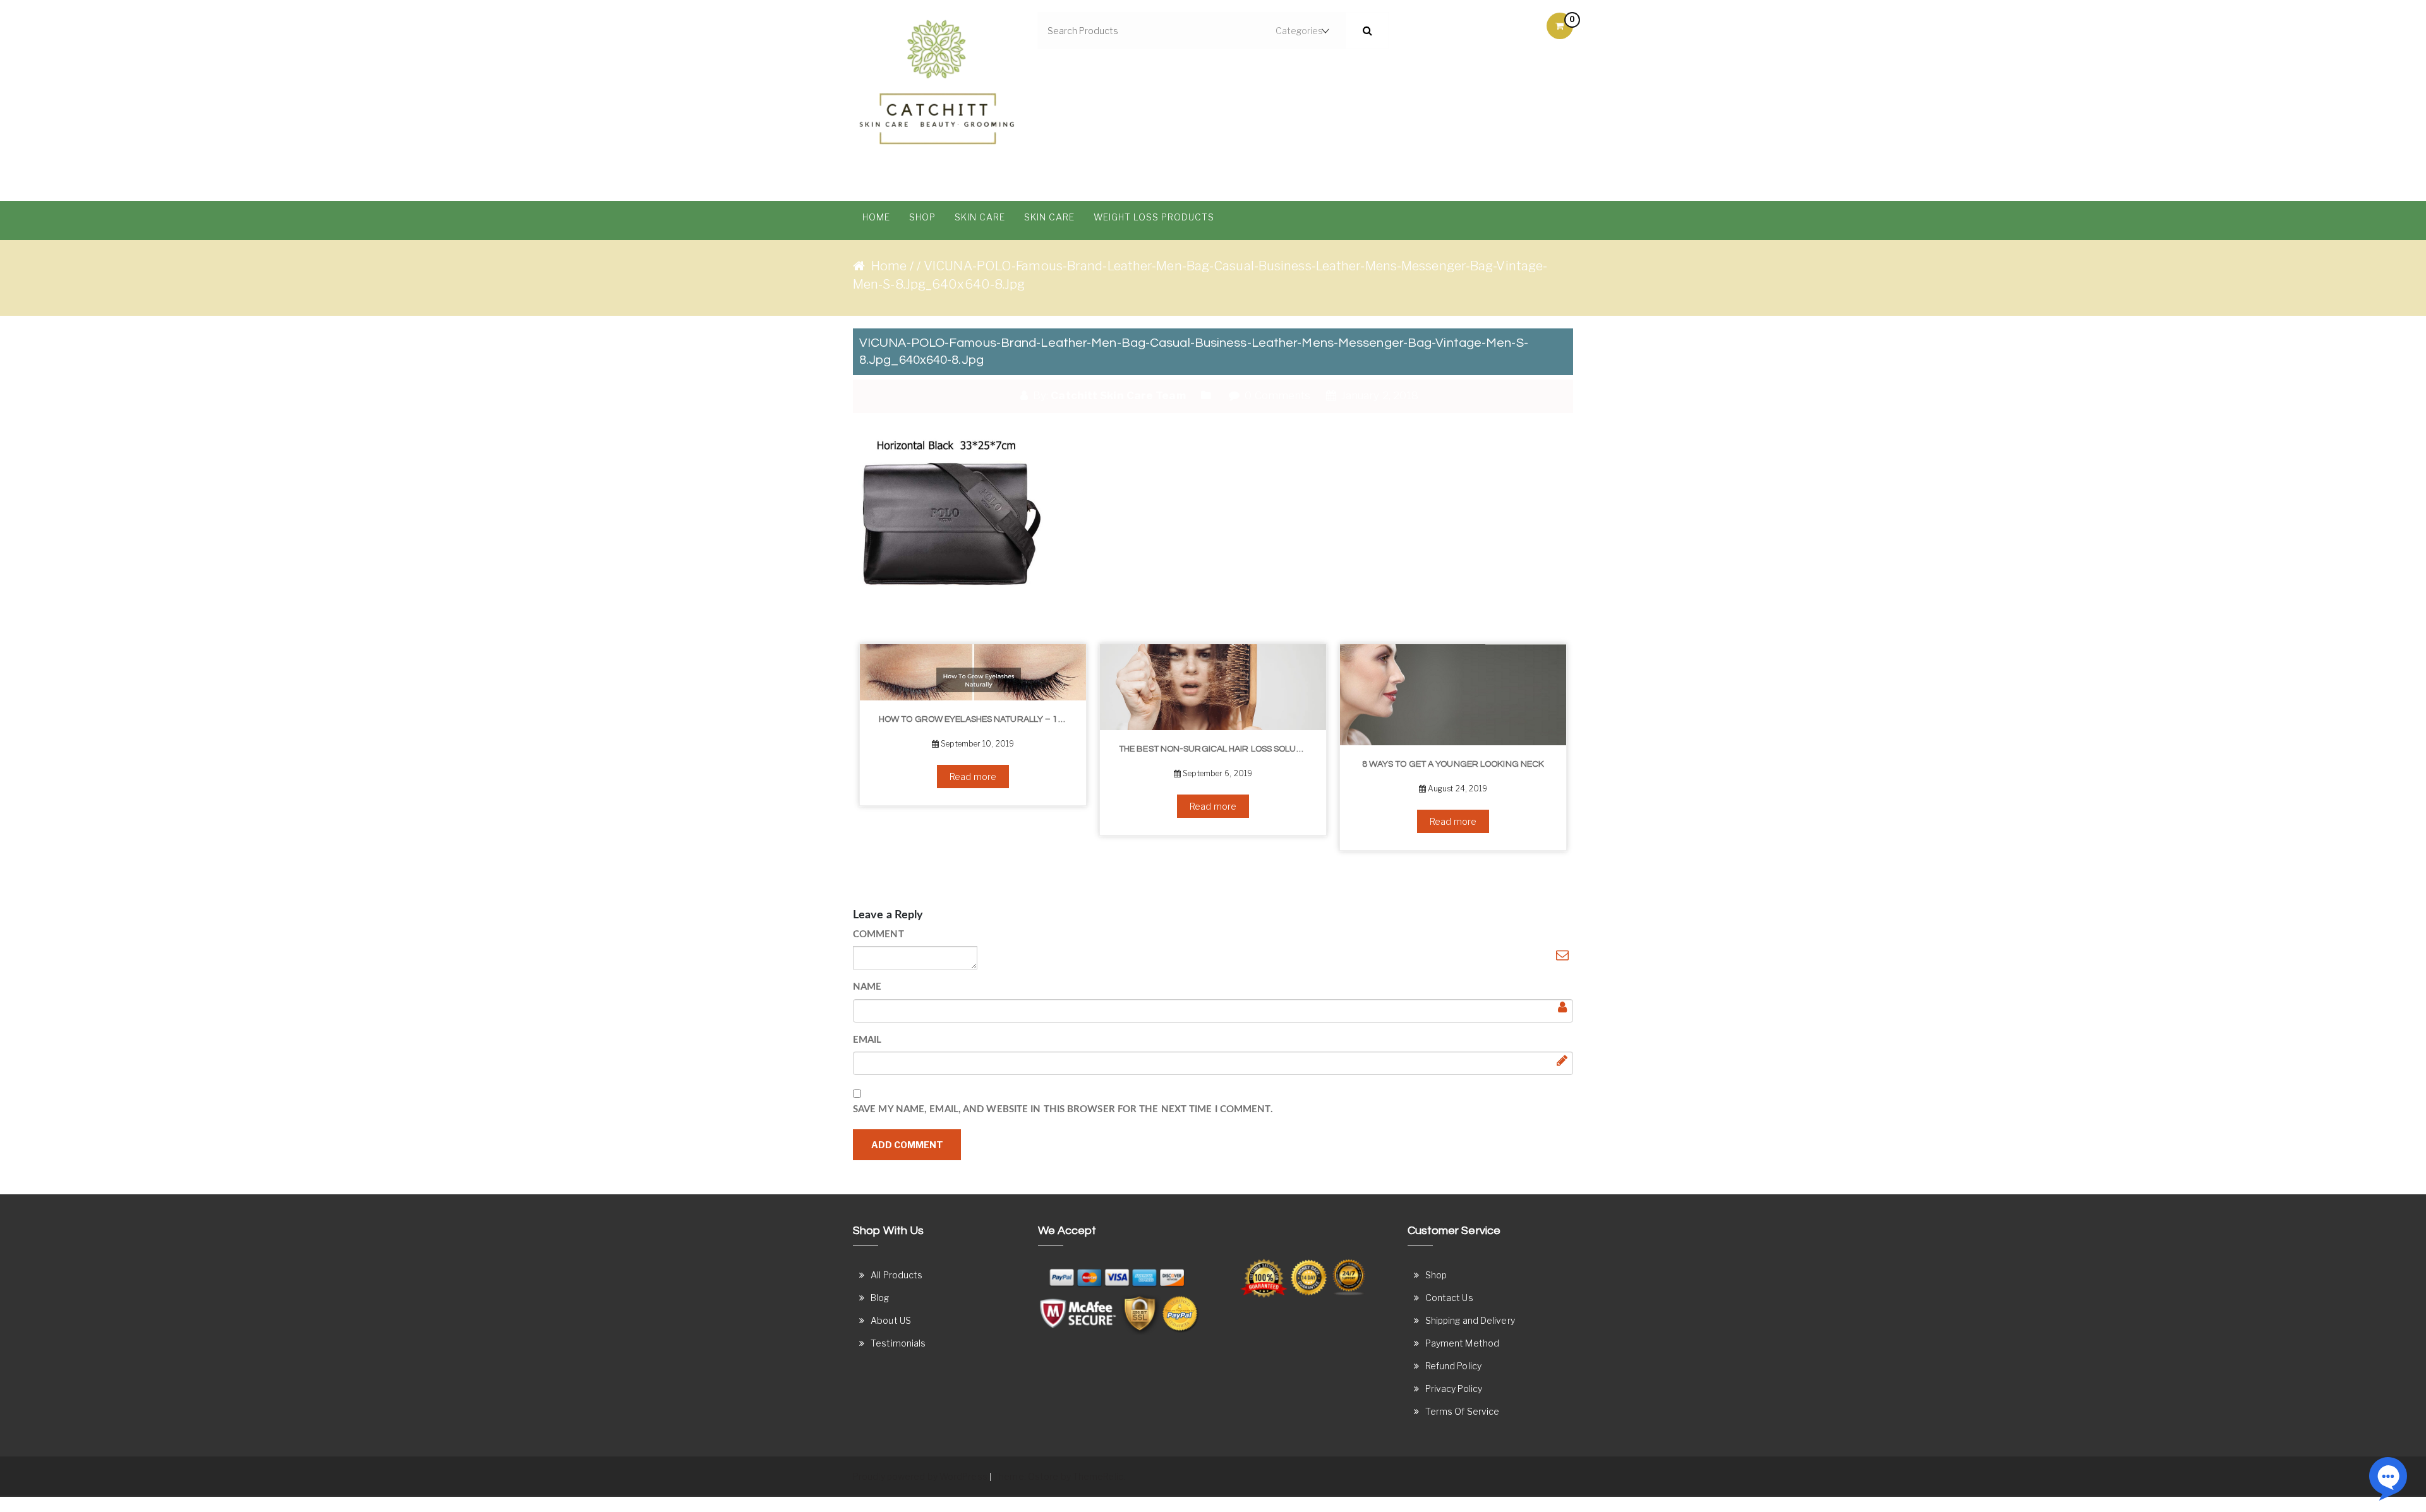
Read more (886, 777)
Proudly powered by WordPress (920, 1476)
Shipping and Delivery (1470, 1320)
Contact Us (1449, 1298)
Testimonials (898, 1343)
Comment (878, 934)
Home (876, 217)
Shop (922, 217)
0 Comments (1276, 395)
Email (867, 1040)
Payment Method (1462, 1343)
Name (867, 987)
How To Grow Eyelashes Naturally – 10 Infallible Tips (890, 719)
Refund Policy (1453, 1366)
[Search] (1367, 31)
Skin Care (980, 217)
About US (891, 1320)
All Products (896, 1275)
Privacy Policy (1454, 1389)
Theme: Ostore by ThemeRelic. (1059, 1476)
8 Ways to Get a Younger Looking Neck (1366, 764)
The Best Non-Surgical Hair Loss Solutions (1131, 749)
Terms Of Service (1463, 1411)
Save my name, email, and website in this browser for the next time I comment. (1063, 1109)
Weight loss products (1154, 217)
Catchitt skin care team (1118, 395)
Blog (880, 1298)
